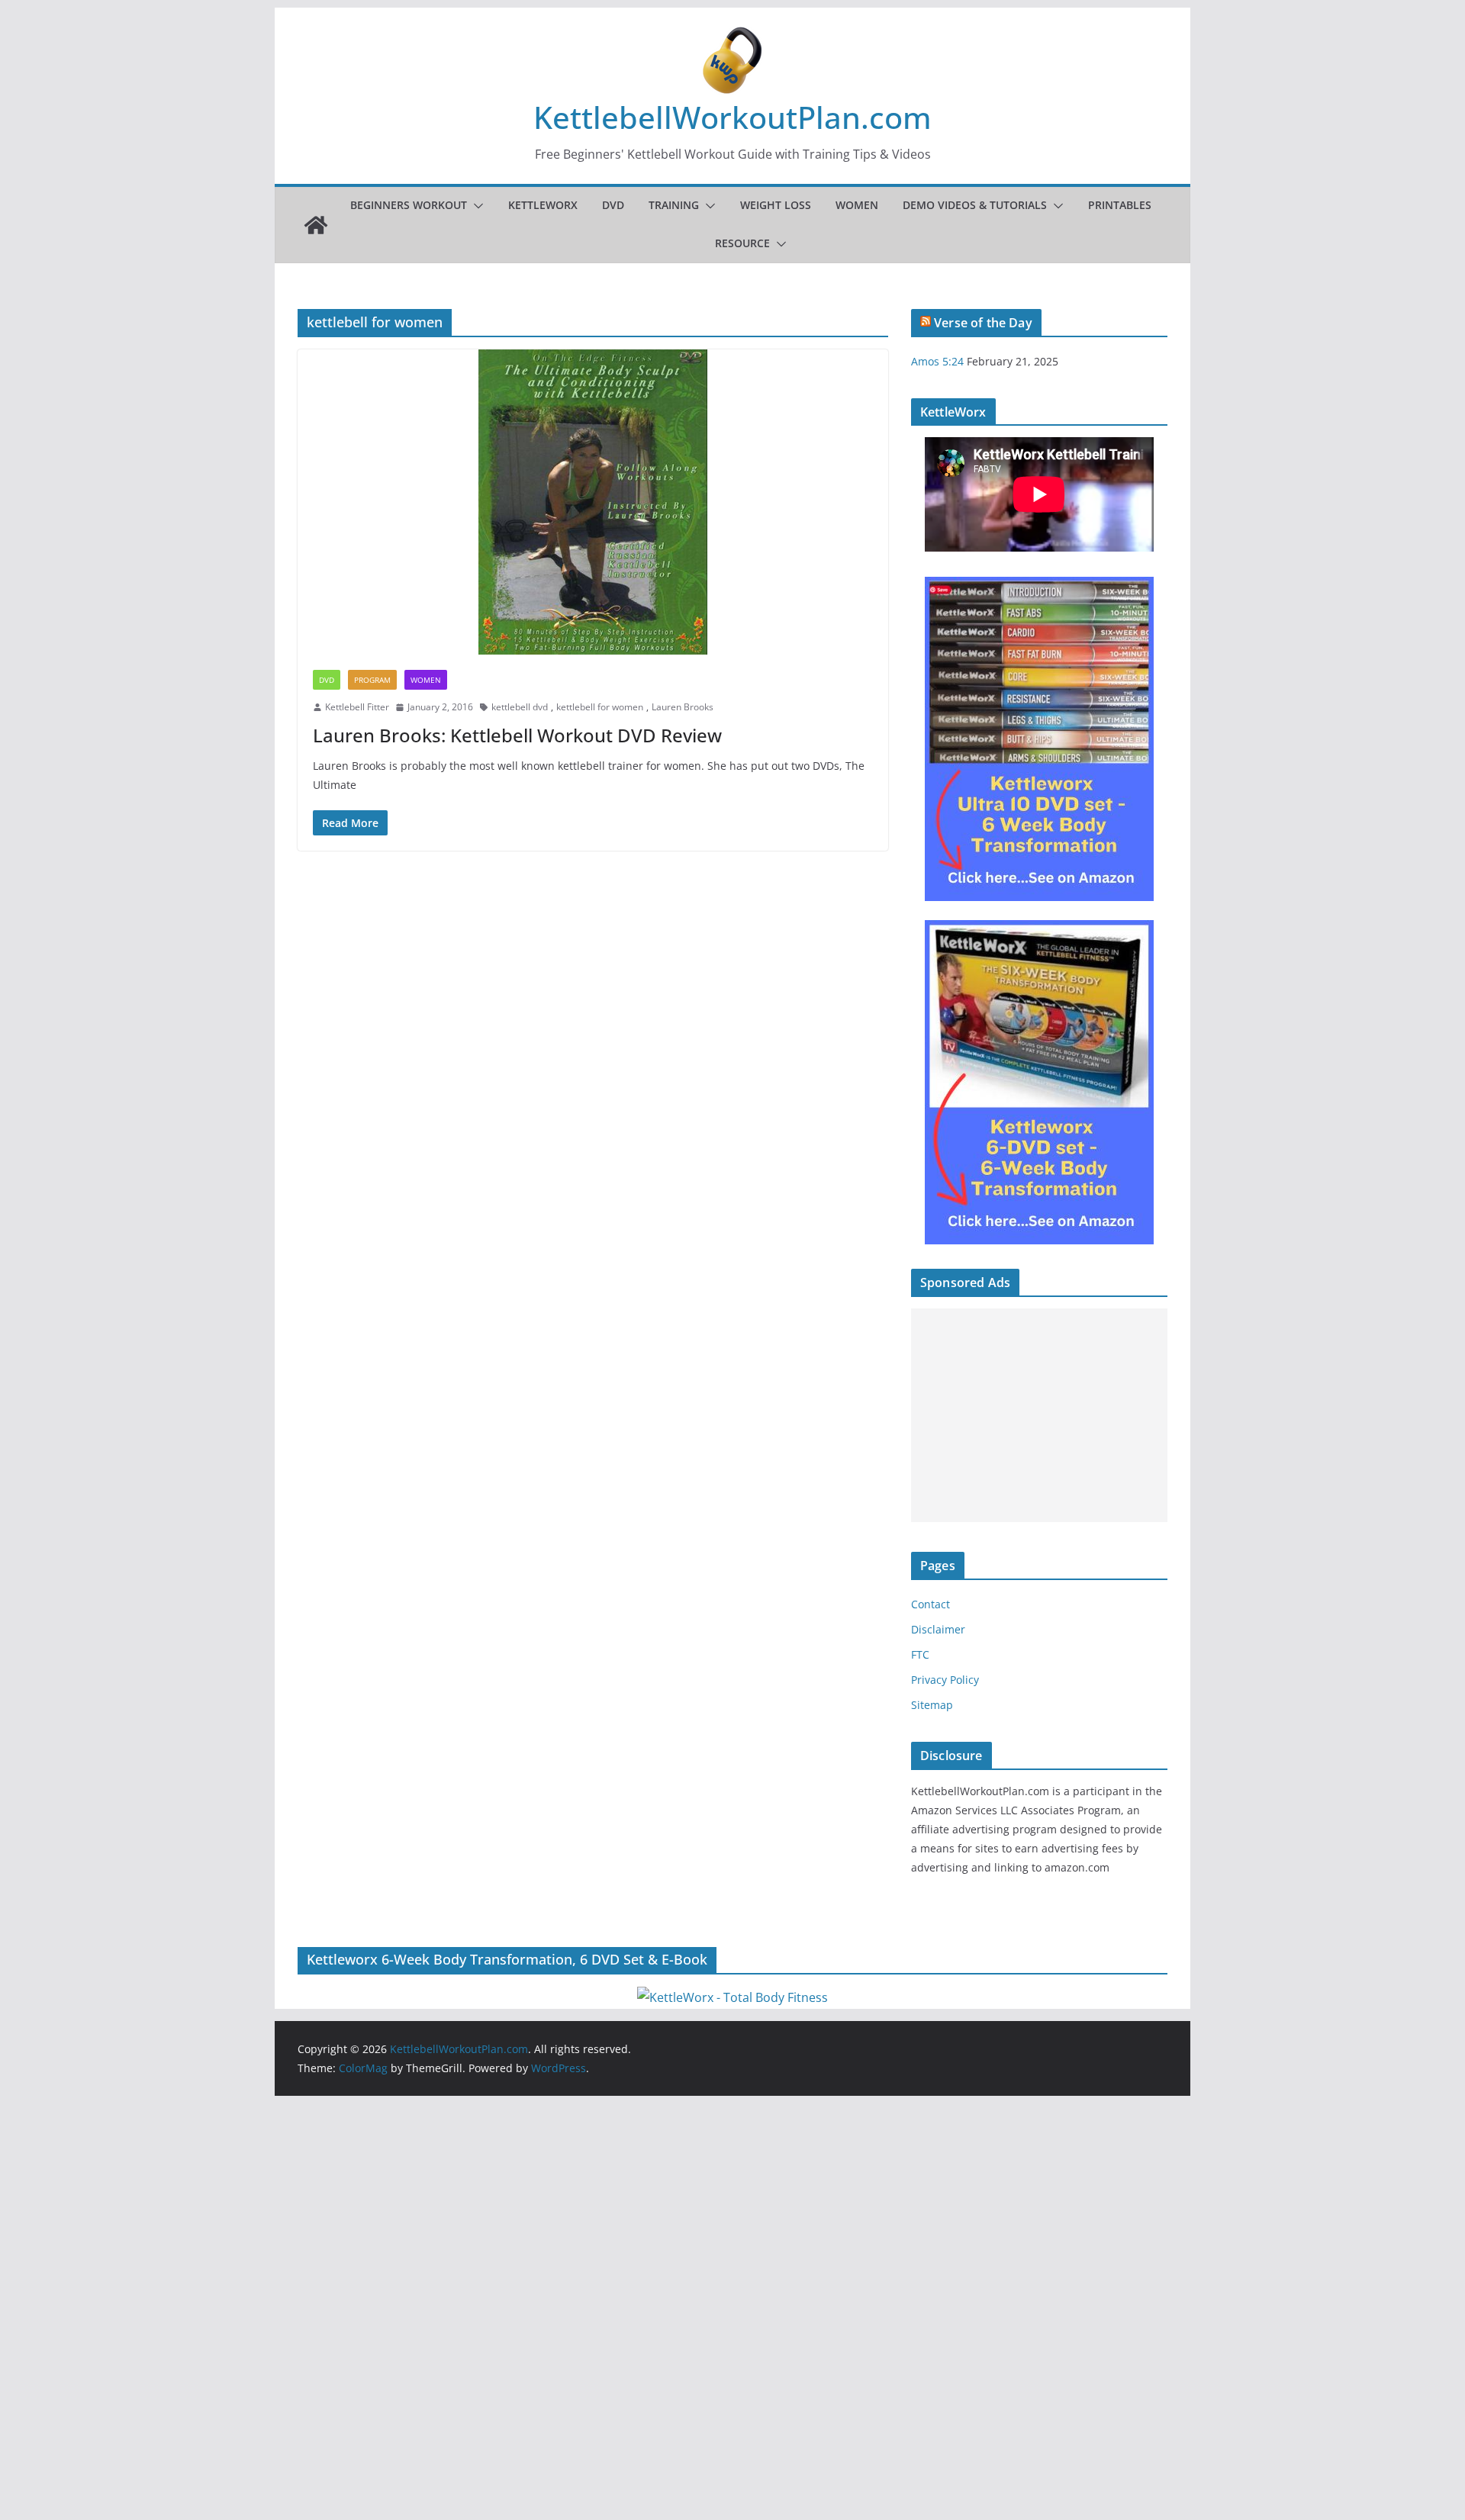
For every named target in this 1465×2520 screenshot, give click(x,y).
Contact (931, 1604)
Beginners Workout (409, 205)
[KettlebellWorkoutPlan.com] (316, 225)
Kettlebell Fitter (357, 707)
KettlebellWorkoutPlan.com (732, 117)
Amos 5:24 (937, 361)
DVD (613, 205)
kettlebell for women (600, 707)
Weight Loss (776, 205)
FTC (920, 1654)
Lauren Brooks (683, 707)
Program (372, 680)
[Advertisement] (1039, 1415)
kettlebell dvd (520, 707)
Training (674, 205)
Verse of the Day (983, 323)
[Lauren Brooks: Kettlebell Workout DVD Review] (593, 502)
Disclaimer (938, 1629)
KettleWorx (543, 205)
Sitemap (932, 1705)
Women (857, 205)
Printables (1120, 205)
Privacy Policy (945, 1680)
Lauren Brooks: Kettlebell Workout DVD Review (517, 735)
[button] (475, 206)
